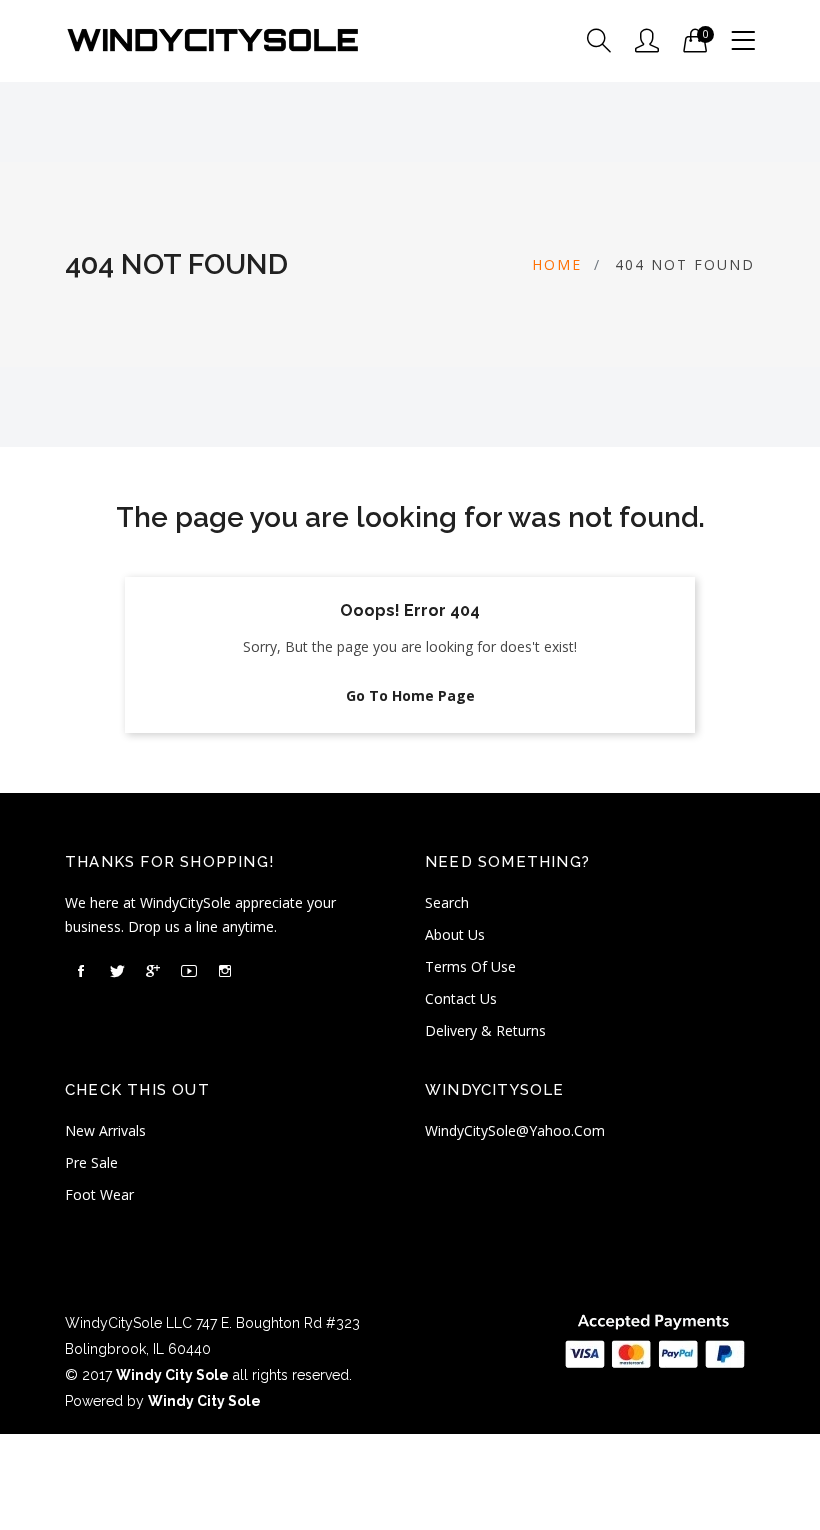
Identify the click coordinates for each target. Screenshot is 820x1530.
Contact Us (461, 998)
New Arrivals (105, 1130)
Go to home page (410, 695)
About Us (455, 934)
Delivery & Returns (485, 1030)
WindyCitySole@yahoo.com (515, 1130)
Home (557, 264)
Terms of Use (470, 966)
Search (447, 902)
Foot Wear (99, 1194)
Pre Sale (91, 1162)
